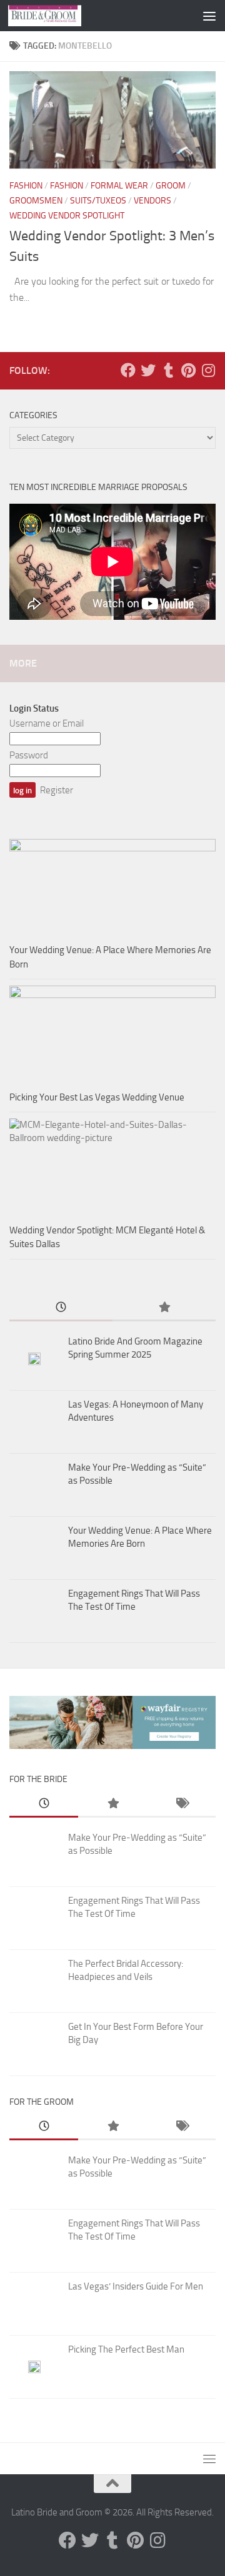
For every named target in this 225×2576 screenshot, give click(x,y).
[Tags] (181, 1804)
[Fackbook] (128, 370)
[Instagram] (208, 370)
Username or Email (47, 723)
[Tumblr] (168, 370)
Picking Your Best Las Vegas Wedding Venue (97, 1097)
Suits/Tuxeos (98, 201)
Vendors (152, 201)
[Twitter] (148, 370)
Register (57, 790)
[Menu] (209, 16)
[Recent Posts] (61, 1308)
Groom (171, 186)
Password (29, 755)
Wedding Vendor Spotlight (67, 216)
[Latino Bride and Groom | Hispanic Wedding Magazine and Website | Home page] (57, 16)
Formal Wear (119, 186)
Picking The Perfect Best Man (126, 2349)
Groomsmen (36, 201)
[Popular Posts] (164, 1308)
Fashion (26, 186)
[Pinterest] (188, 370)
